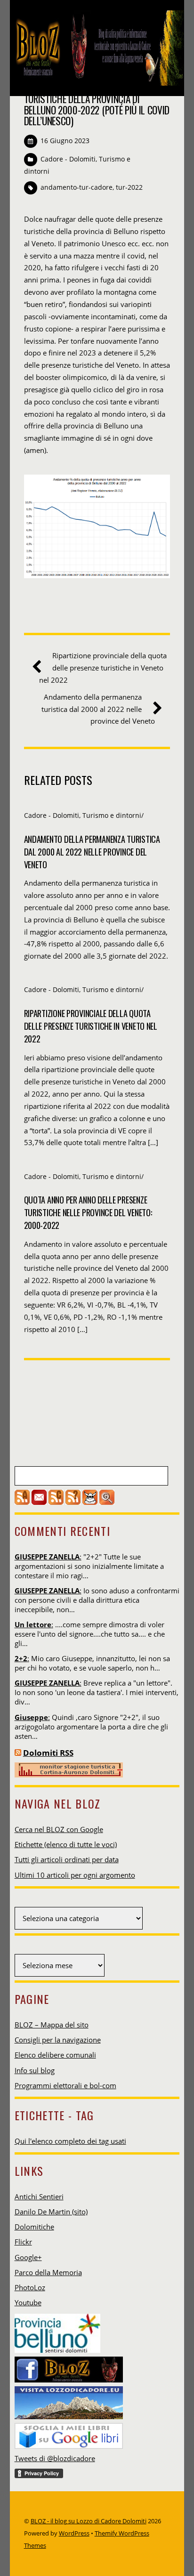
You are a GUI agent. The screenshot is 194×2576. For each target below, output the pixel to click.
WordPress (74, 2533)
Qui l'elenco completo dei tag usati (70, 2141)
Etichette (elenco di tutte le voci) (66, 1844)
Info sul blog (35, 2070)
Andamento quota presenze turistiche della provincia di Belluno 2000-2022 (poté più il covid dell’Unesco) (97, 104)
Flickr (23, 2242)
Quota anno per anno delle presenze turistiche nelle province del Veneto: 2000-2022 (88, 1212)
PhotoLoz (30, 2287)
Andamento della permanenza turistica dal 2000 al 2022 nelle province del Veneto (98, 709)
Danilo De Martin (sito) (51, 2212)
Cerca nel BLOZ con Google (59, 1829)
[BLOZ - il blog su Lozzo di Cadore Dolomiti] (97, 79)
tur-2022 (129, 187)
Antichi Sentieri (39, 2196)
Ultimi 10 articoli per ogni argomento (75, 1875)
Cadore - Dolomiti (68, 159)
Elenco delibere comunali (55, 2055)
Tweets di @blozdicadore (55, 2458)
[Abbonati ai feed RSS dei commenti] (56, 1502)
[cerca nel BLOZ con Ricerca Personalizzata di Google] (107, 1502)
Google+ (28, 2257)
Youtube (28, 2302)
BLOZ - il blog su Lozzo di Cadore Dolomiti (89, 2521)
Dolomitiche (34, 2227)
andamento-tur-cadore (77, 187)
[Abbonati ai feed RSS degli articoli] (22, 1502)
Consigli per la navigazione (58, 2040)
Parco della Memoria (48, 2272)
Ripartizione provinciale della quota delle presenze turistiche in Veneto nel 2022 (103, 668)
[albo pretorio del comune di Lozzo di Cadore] (90, 1502)
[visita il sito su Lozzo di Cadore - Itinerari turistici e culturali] (69, 2400)
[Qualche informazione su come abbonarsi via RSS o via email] (73, 1502)
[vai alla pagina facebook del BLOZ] (69, 2367)
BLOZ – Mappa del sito (52, 2025)
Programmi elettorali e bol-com (65, 2085)
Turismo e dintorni (112, 815)
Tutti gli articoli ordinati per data (67, 1859)
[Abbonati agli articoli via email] (39, 1502)
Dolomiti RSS (48, 1753)
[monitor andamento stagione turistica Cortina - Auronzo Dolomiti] (69, 1775)
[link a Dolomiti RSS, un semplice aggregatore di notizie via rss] (18, 1753)
